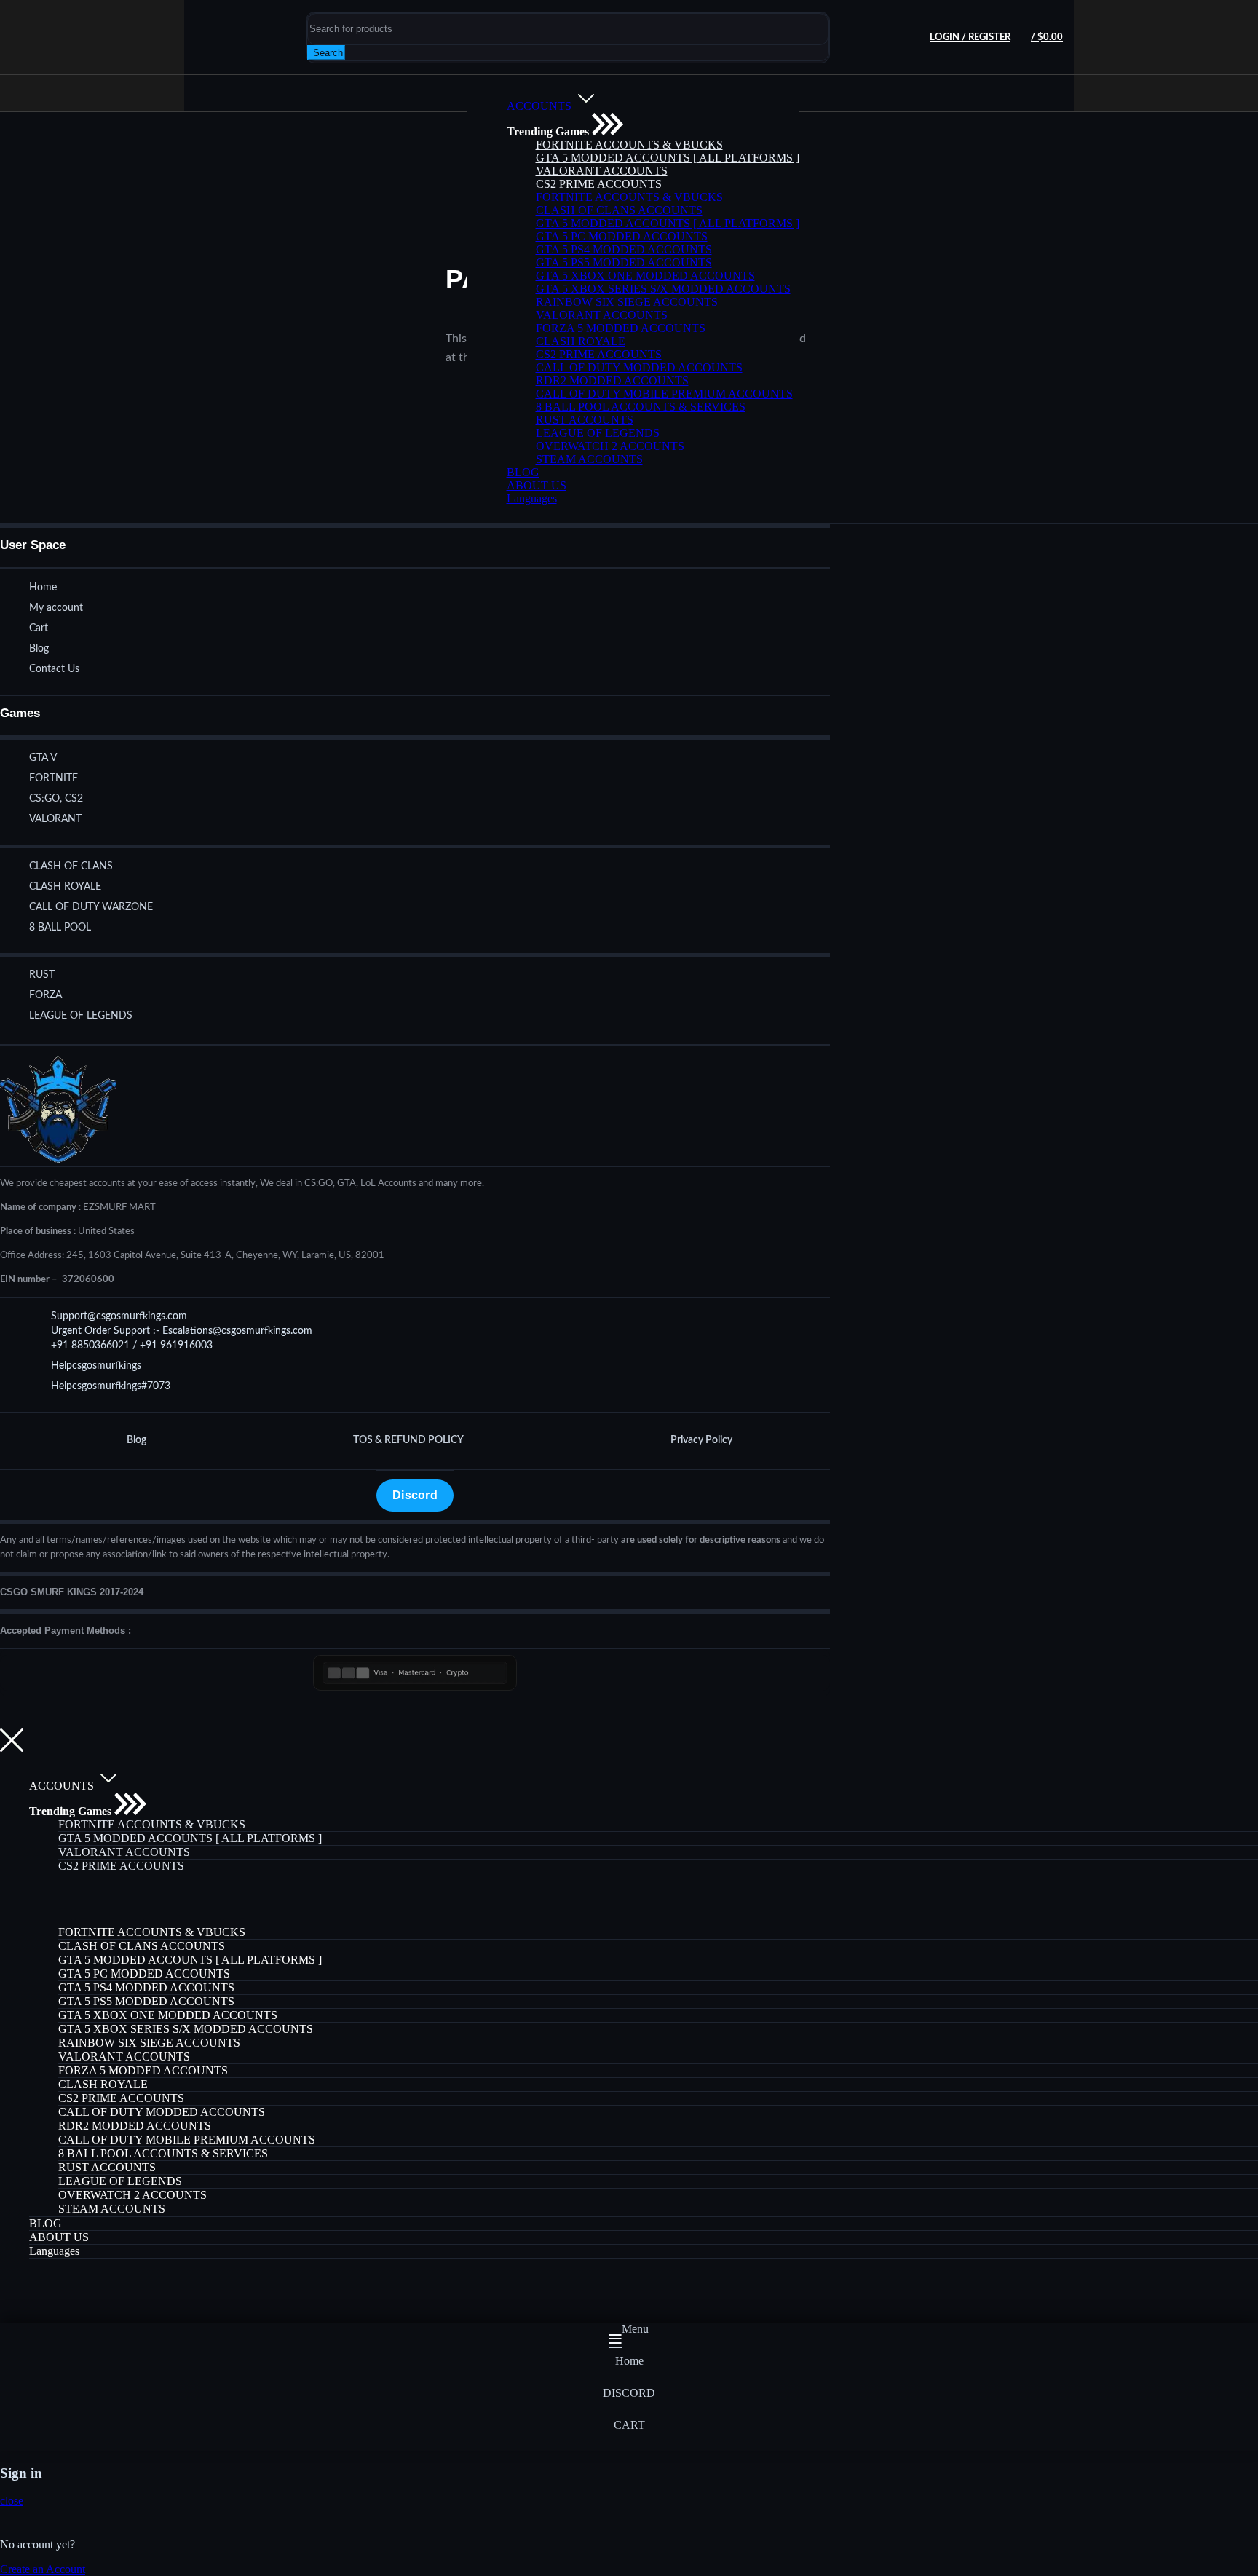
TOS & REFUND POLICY (408, 1440)
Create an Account (43, 2569)
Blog (137, 1440)
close (12, 2501)
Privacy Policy (701, 1440)
